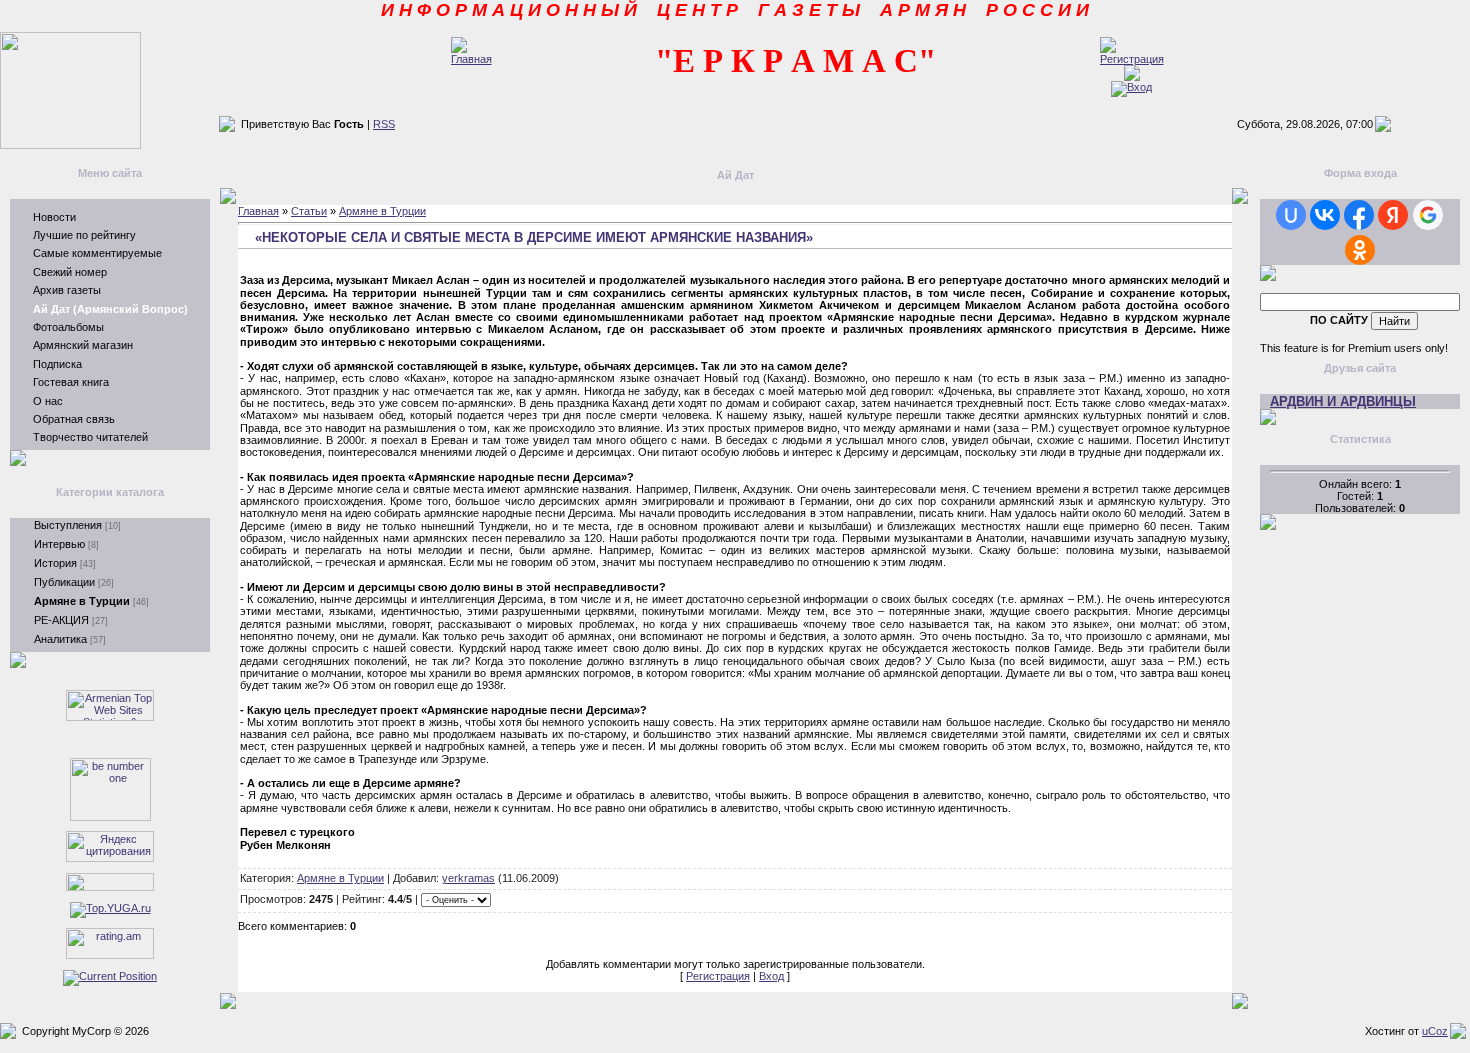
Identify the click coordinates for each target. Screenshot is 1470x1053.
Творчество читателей (90, 437)
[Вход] (1131, 87)
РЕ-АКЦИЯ (61, 620)
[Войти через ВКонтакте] (1325, 215)
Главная (258, 211)
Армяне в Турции (82, 601)
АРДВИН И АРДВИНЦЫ (1343, 401)
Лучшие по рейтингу (84, 235)
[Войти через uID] (1291, 215)
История (55, 563)
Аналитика (60, 639)
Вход (771, 976)
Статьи (309, 211)
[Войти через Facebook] (1359, 215)
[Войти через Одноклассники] (1360, 250)
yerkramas (468, 878)
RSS (384, 124)
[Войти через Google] (1428, 215)
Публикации (64, 582)
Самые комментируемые (97, 253)
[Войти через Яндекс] (1393, 215)
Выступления (68, 525)
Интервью (59, 544)
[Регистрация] (1132, 59)
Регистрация (718, 976)
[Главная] (471, 59)
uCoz (1435, 1031)
